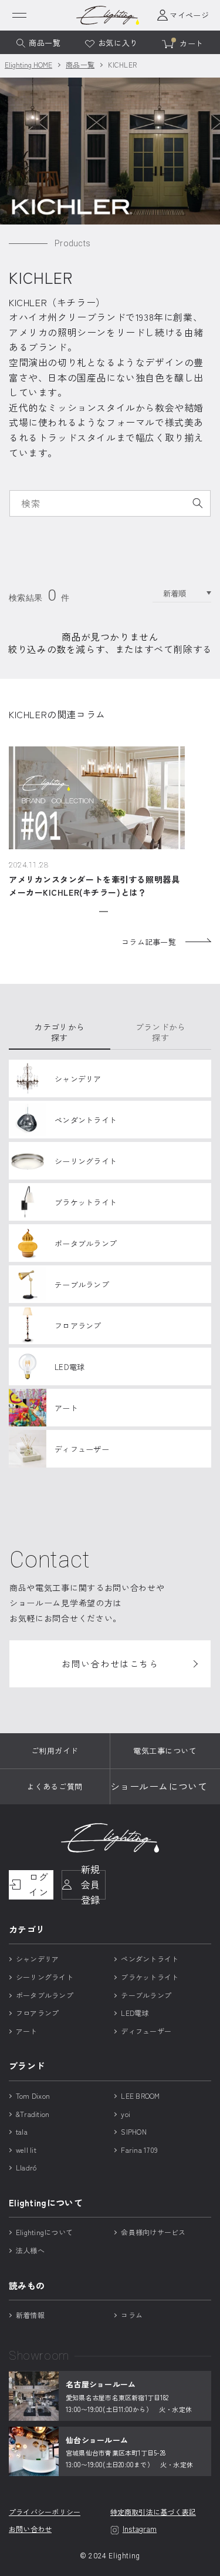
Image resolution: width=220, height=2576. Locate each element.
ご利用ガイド (55, 1751)
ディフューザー (146, 2031)
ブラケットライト (150, 1977)
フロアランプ (37, 2013)
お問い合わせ (30, 2529)
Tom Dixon (33, 2096)
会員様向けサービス (153, 2232)
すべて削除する (178, 649)
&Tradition (33, 2114)
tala (22, 2131)
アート (27, 2031)
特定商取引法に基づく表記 (153, 2512)
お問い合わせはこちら (110, 1664)
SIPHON (133, 2131)
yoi (126, 2114)
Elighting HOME (28, 64)
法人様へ (30, 2250)
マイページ (189, 15)
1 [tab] (104, 911)
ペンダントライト (150, 1959)
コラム (132, 2315)
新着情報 (30, 2315)
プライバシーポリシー (45, 2512)
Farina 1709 (139, 2150)
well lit (26, 2150)
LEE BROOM (140, 2096)
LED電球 (135, 2013)
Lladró (26, 2167)
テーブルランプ (146, 1995)
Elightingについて (44, 2232)
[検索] (198, 503)
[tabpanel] (97, 823)
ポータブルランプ (45, 1995)
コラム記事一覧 (149, 942)
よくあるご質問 (55, 1786)
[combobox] (110, 503)
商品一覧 (80, 64)
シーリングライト (45, 1977)
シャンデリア (37, 1959)
